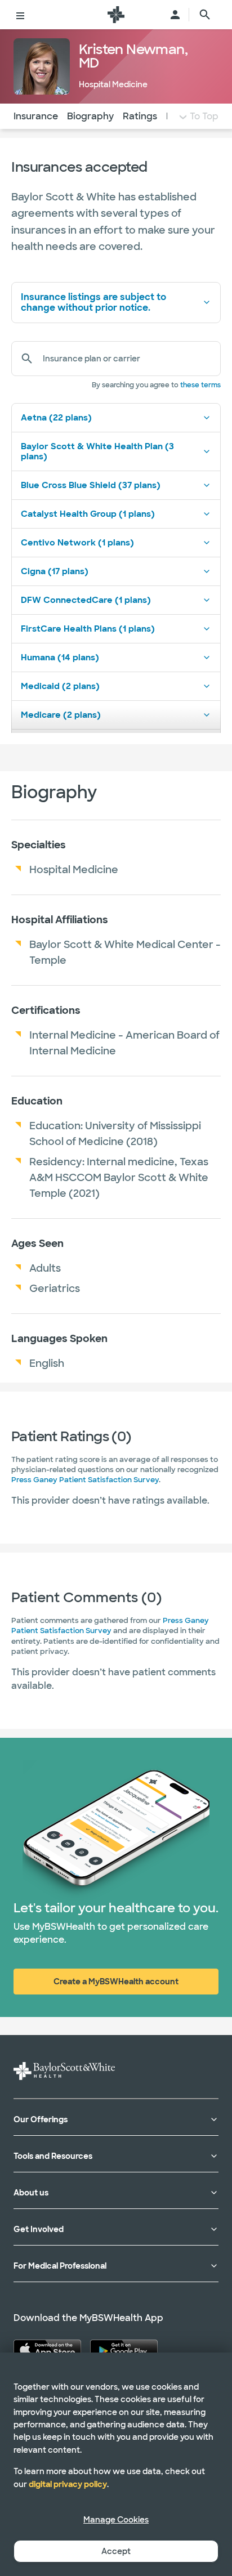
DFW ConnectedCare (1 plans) (86, 600)
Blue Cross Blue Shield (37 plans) (91, 485)
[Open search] (205, 15)
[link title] (116, 15)
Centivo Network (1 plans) (77, 543)
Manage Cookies (116, 2520)
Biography (90, 116)
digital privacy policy (68, 2484)
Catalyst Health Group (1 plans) (88, 514)
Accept (116, 2551)
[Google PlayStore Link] (124, 2350)
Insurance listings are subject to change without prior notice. (93, 302)
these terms (200, 385)
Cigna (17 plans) (55, 571)
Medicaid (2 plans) (60, 686)
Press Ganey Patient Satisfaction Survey (85, 1480)
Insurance (36, 116)
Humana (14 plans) (60, 658)
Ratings (140, 116)
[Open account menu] (175, 15)
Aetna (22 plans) (56, 418)
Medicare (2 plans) (61, 715)
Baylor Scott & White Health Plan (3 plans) (97, 451)
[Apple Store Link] (47, 2350)
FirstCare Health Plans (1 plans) (88, 629)
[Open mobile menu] (20, 15)
